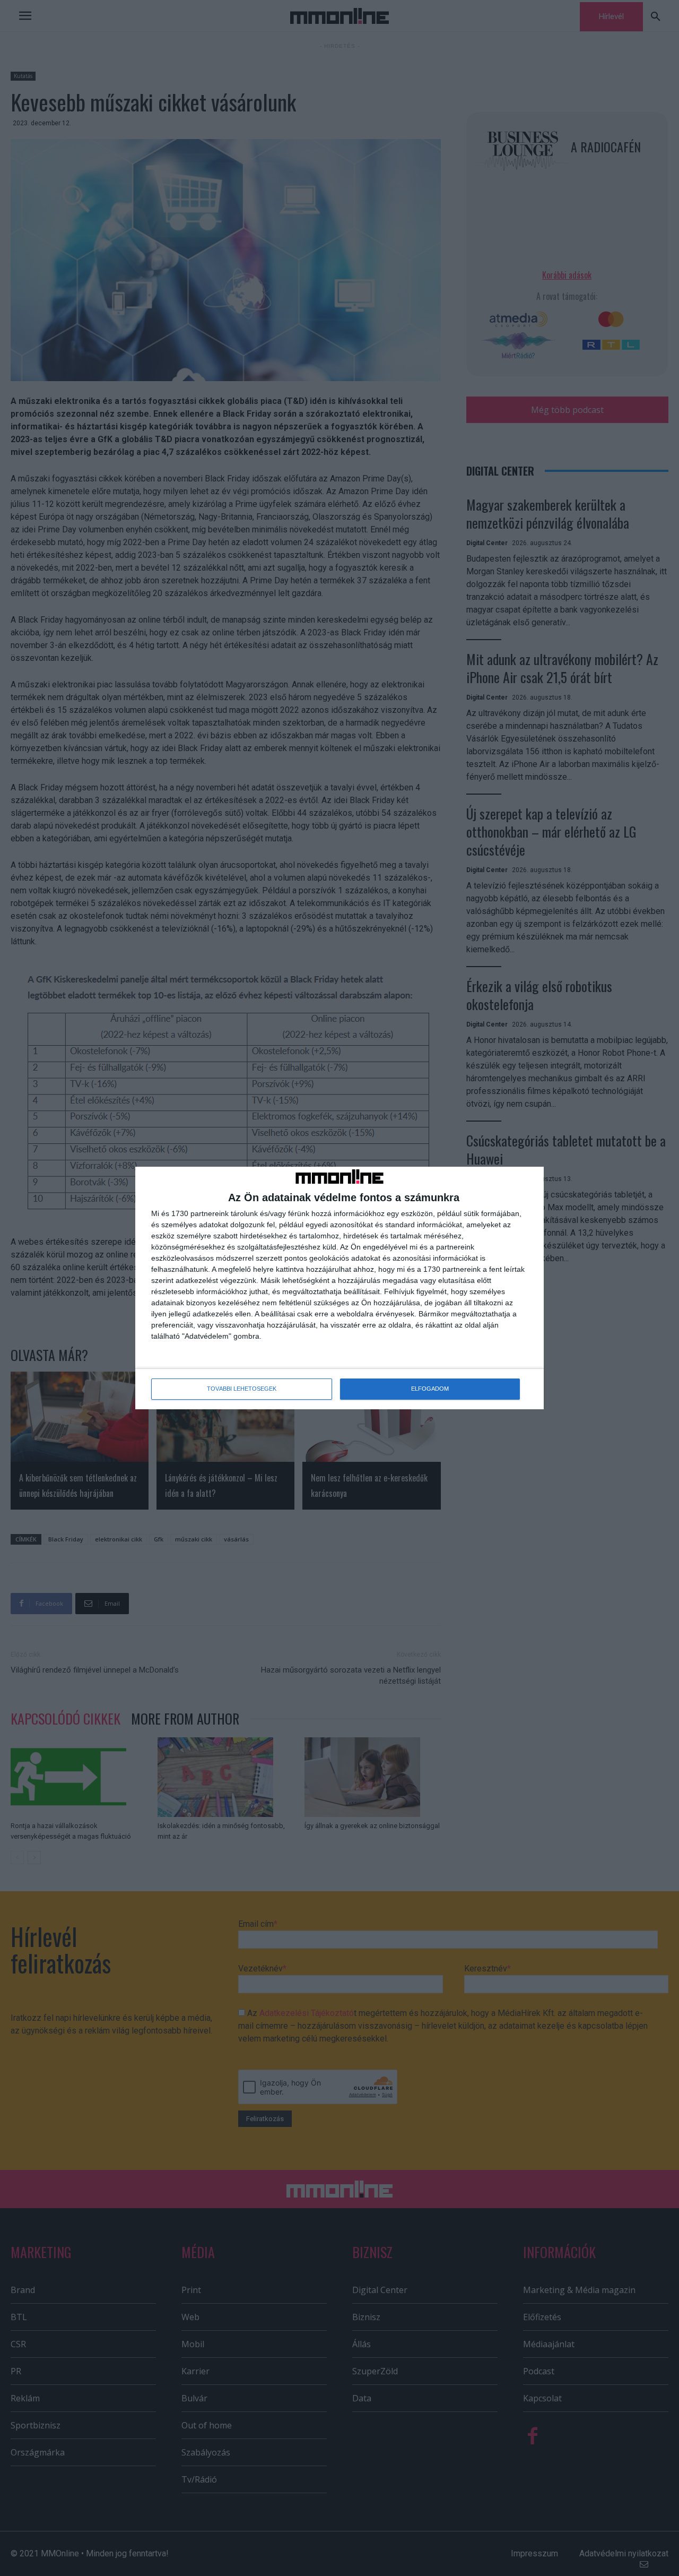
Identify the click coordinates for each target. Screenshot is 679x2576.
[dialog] (339, 1288)
